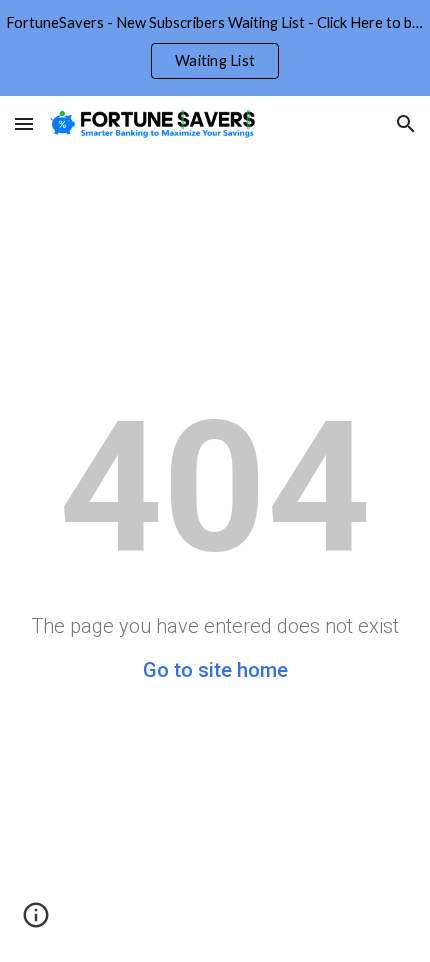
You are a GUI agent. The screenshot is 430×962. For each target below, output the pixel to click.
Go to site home (215, 670)
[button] (24, 123)
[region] (215, 48)
